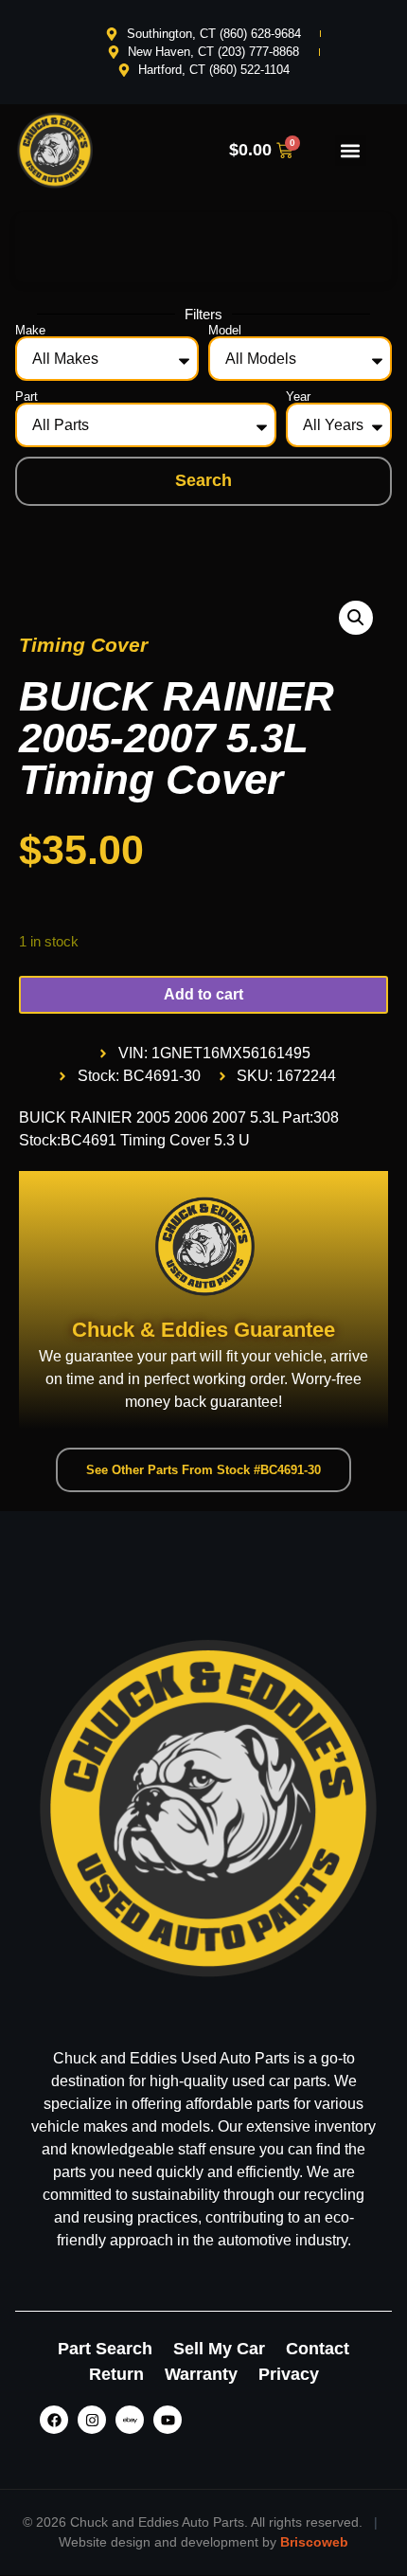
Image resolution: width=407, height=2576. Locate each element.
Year (298, 396)
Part (27, 396)
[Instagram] (92, 2420)
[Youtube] (168, 2420)
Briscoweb (314, 2542)
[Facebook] (54, 2420)
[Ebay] (130, 2420)
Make (30, 330)
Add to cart (203, 994)
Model (225, 330)
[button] (351, 150)
